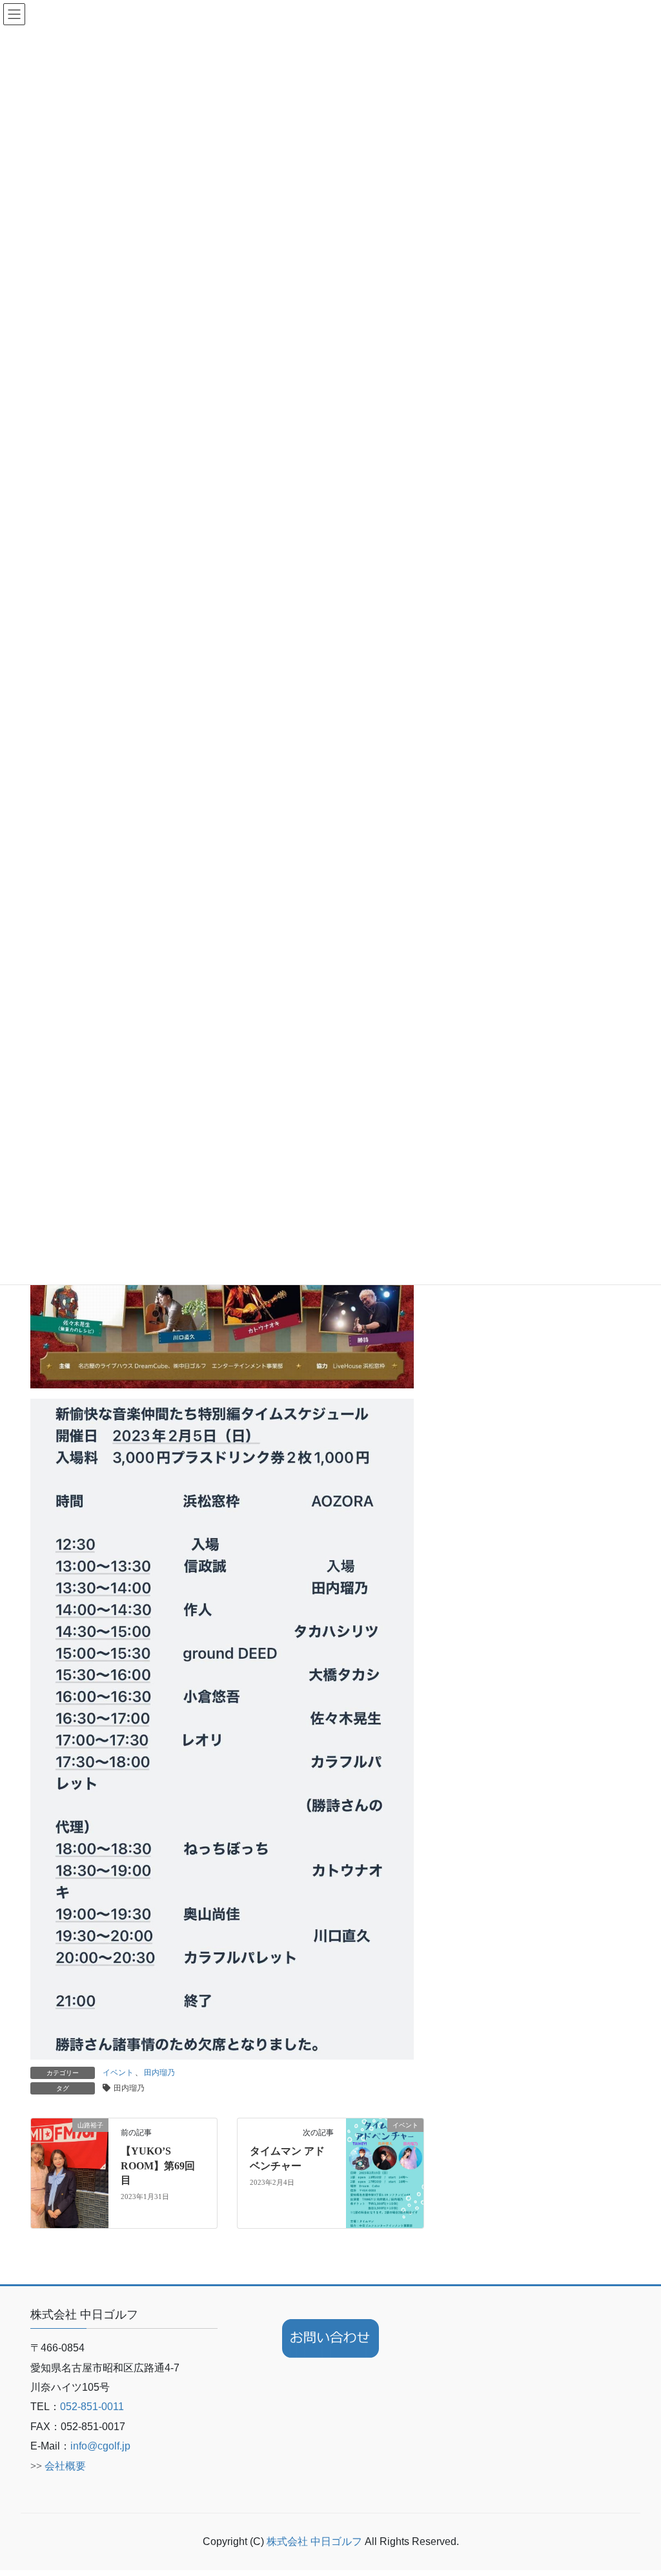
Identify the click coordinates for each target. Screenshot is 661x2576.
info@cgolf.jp (100, 2446)
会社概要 (65, 2466)
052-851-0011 (92, 2407)
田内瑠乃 (159, 2073)
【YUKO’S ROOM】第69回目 (158, 2165)
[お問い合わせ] (330, 2338)
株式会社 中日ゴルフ (316, 2541)
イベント (118, 2073)
